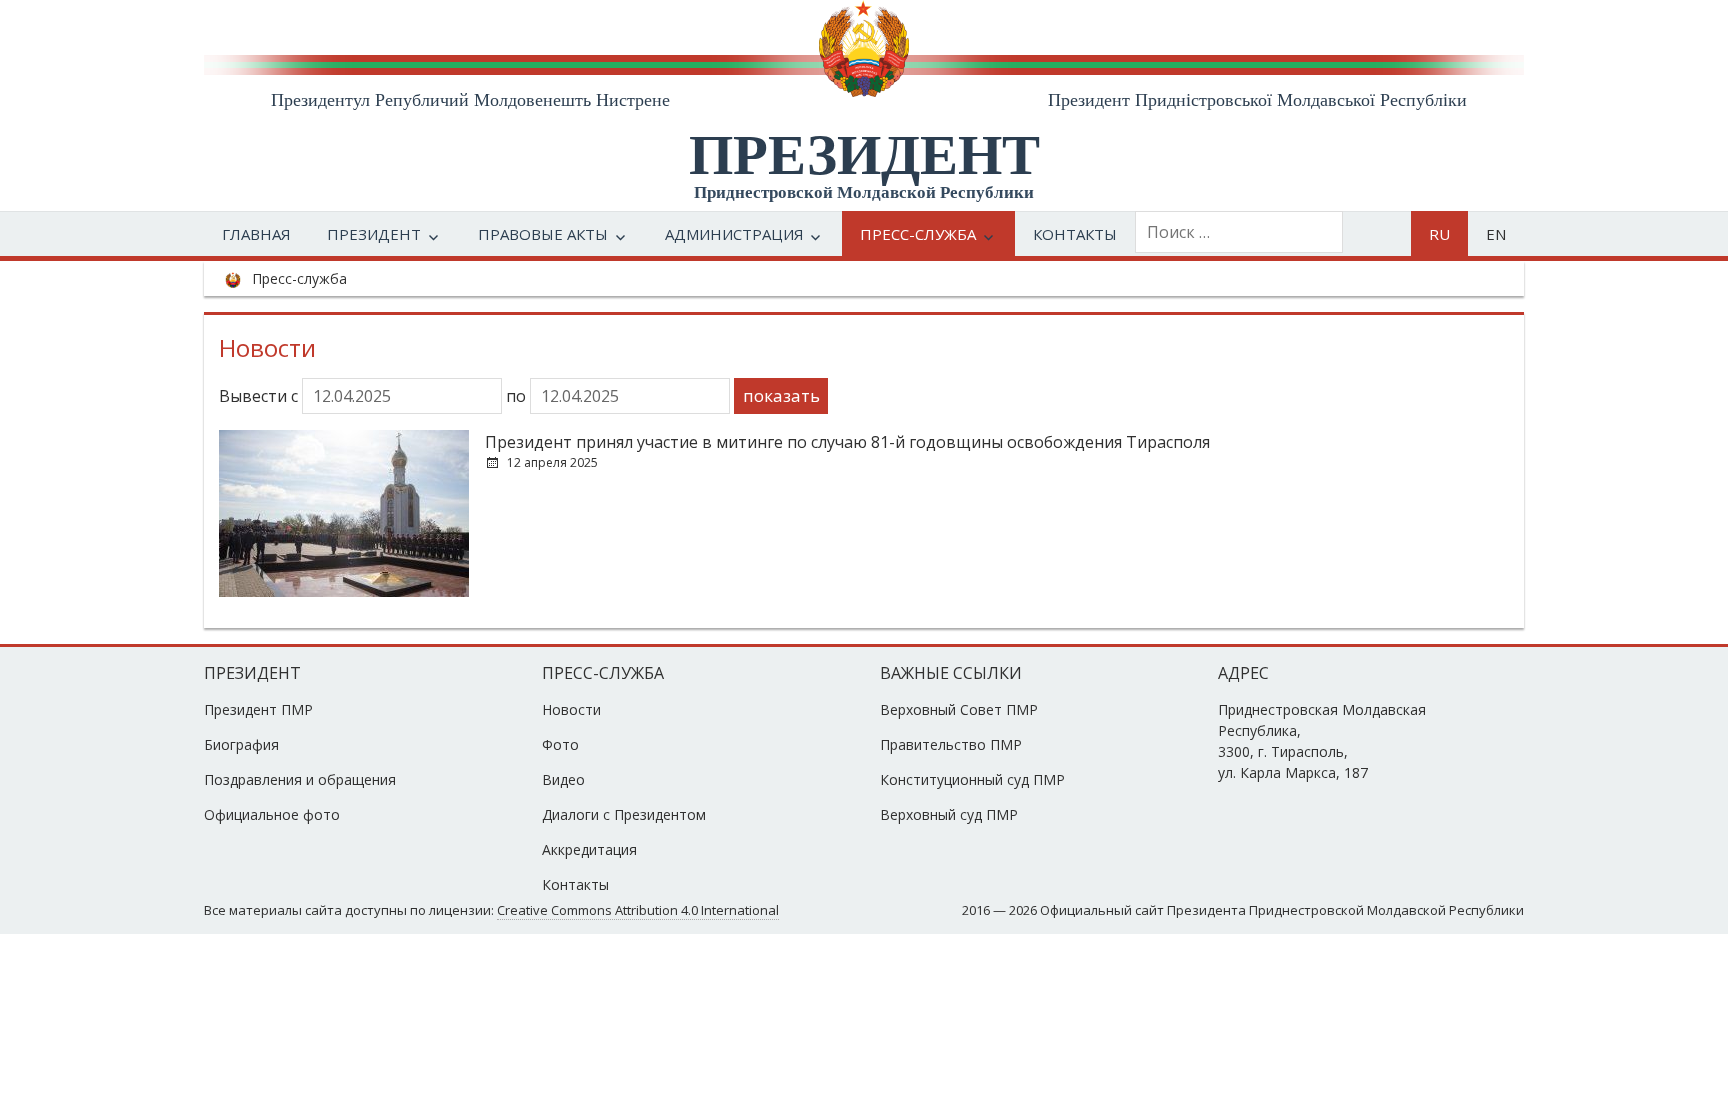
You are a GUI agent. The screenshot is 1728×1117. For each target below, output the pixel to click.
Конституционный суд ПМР (972, 779)
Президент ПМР (258, 709)
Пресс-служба (918, 234)
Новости (571, 709)
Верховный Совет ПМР (959, 709)
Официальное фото (272, 814)
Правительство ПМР (951, 744)
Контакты (1075, 234)
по (518, 396)
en (1496, 234)
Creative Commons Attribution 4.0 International (638, 910)
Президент (374, 234)
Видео (563, 779)
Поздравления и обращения (300, 779)
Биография (241, 744)
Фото (560, 744)
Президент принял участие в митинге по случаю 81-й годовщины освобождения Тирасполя (847, 442)
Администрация (734, 234)
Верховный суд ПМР (949, 814)
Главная (256, 234)
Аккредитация (589, 849)
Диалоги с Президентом (624, 814)
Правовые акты (543, 234)
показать (781, 395)
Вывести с (260, 396)
